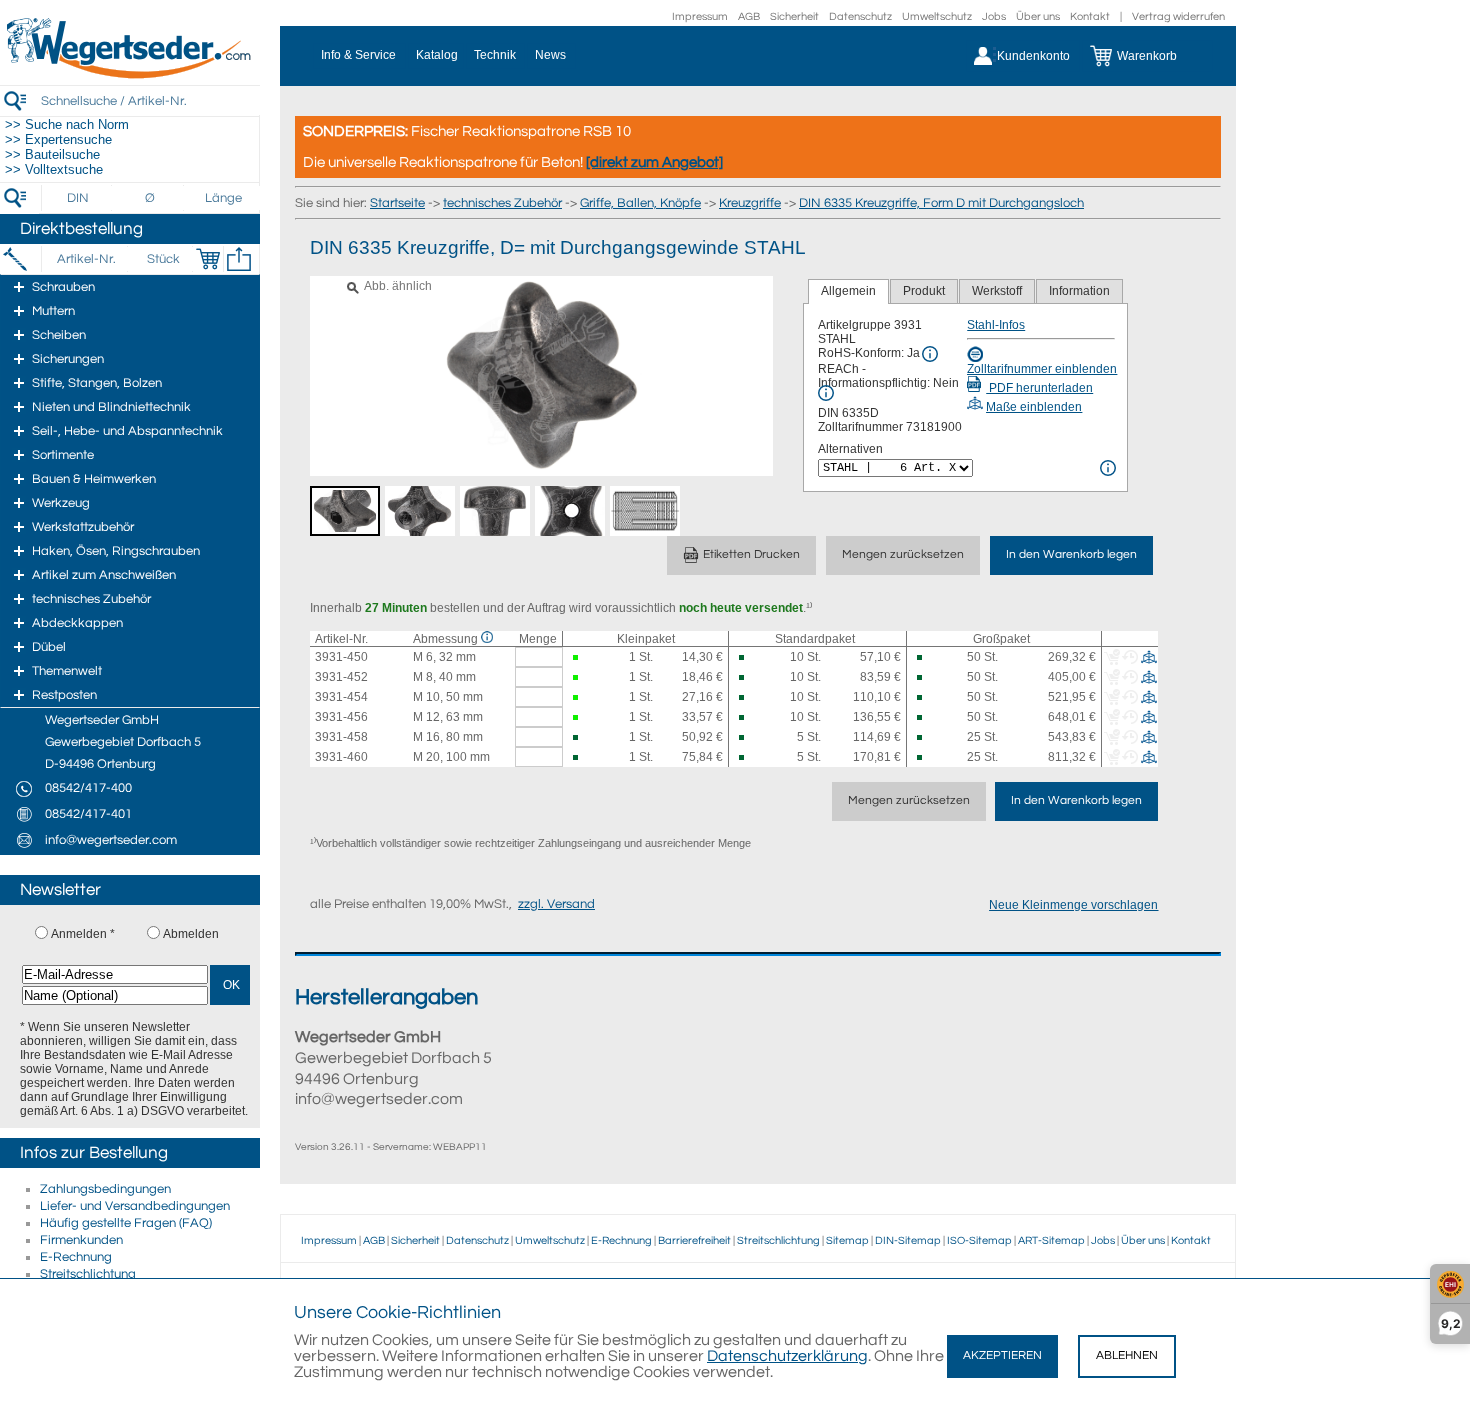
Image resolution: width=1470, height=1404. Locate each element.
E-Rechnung (76, 1257)
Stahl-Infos (996, 325)
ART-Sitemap (1051, 1240)
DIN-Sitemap (908, 1240)
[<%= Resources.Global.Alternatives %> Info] (1108, 468)
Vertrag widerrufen (1178, 16)
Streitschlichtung (88, 1274)
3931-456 (341, 717)
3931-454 (341, 697)
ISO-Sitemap (979, 1240)
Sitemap (847, 1240)
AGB (749, 16)
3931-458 (341, 737)
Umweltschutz (937, 16)
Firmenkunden (81, 1240)
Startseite (397, 203)
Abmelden (191, 934)
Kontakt (1090, 16)
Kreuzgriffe (750, 203)
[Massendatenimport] (239, 259)
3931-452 (341, 677)
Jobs (994, 16)
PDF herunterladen (1039, 388)
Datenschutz (860, 16)
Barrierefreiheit (694, 1240)
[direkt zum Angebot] (654, 162)
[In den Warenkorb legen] (208, 259)
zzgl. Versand (556, 904)
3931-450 (341, 657)
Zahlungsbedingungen (105, 1189)
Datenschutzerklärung (787, 1356)
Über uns (1038, 16)
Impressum (700, 16)
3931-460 (341, 757)
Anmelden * (83, 934)
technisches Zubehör (502, 203)
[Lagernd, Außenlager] (743, 657)
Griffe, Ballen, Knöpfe (640, 203)
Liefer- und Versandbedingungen (135, 1206)
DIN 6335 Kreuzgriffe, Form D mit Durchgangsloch (941, 203)
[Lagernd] (577, 657)
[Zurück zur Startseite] (130, 75)
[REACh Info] (826, 393)
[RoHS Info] (930, 354)
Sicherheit (794, 16)
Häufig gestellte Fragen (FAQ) (126, 1223)
